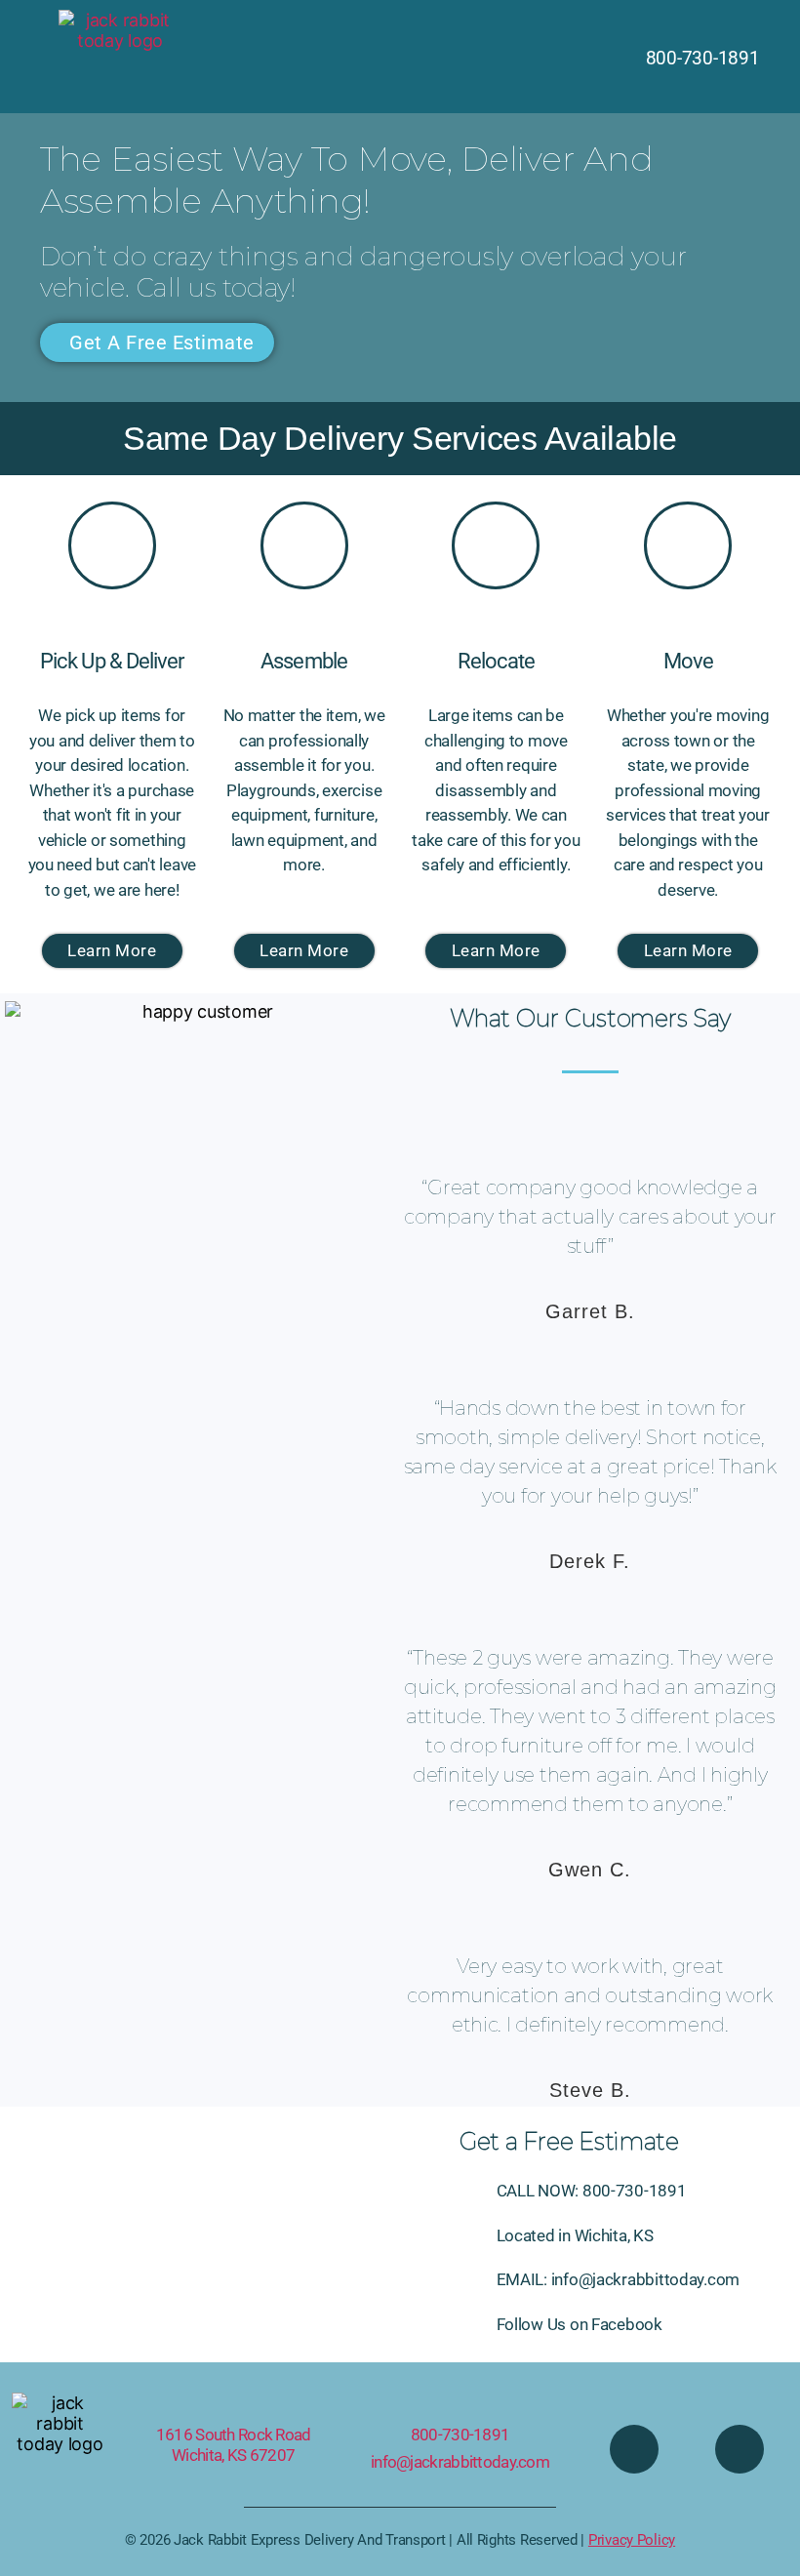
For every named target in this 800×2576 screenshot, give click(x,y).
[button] (400, 57)
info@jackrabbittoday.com (460, 2462)
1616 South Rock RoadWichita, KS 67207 (234, 2445)
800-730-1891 (460, 2435)
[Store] (740, 2449)
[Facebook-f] (634, 2449)
